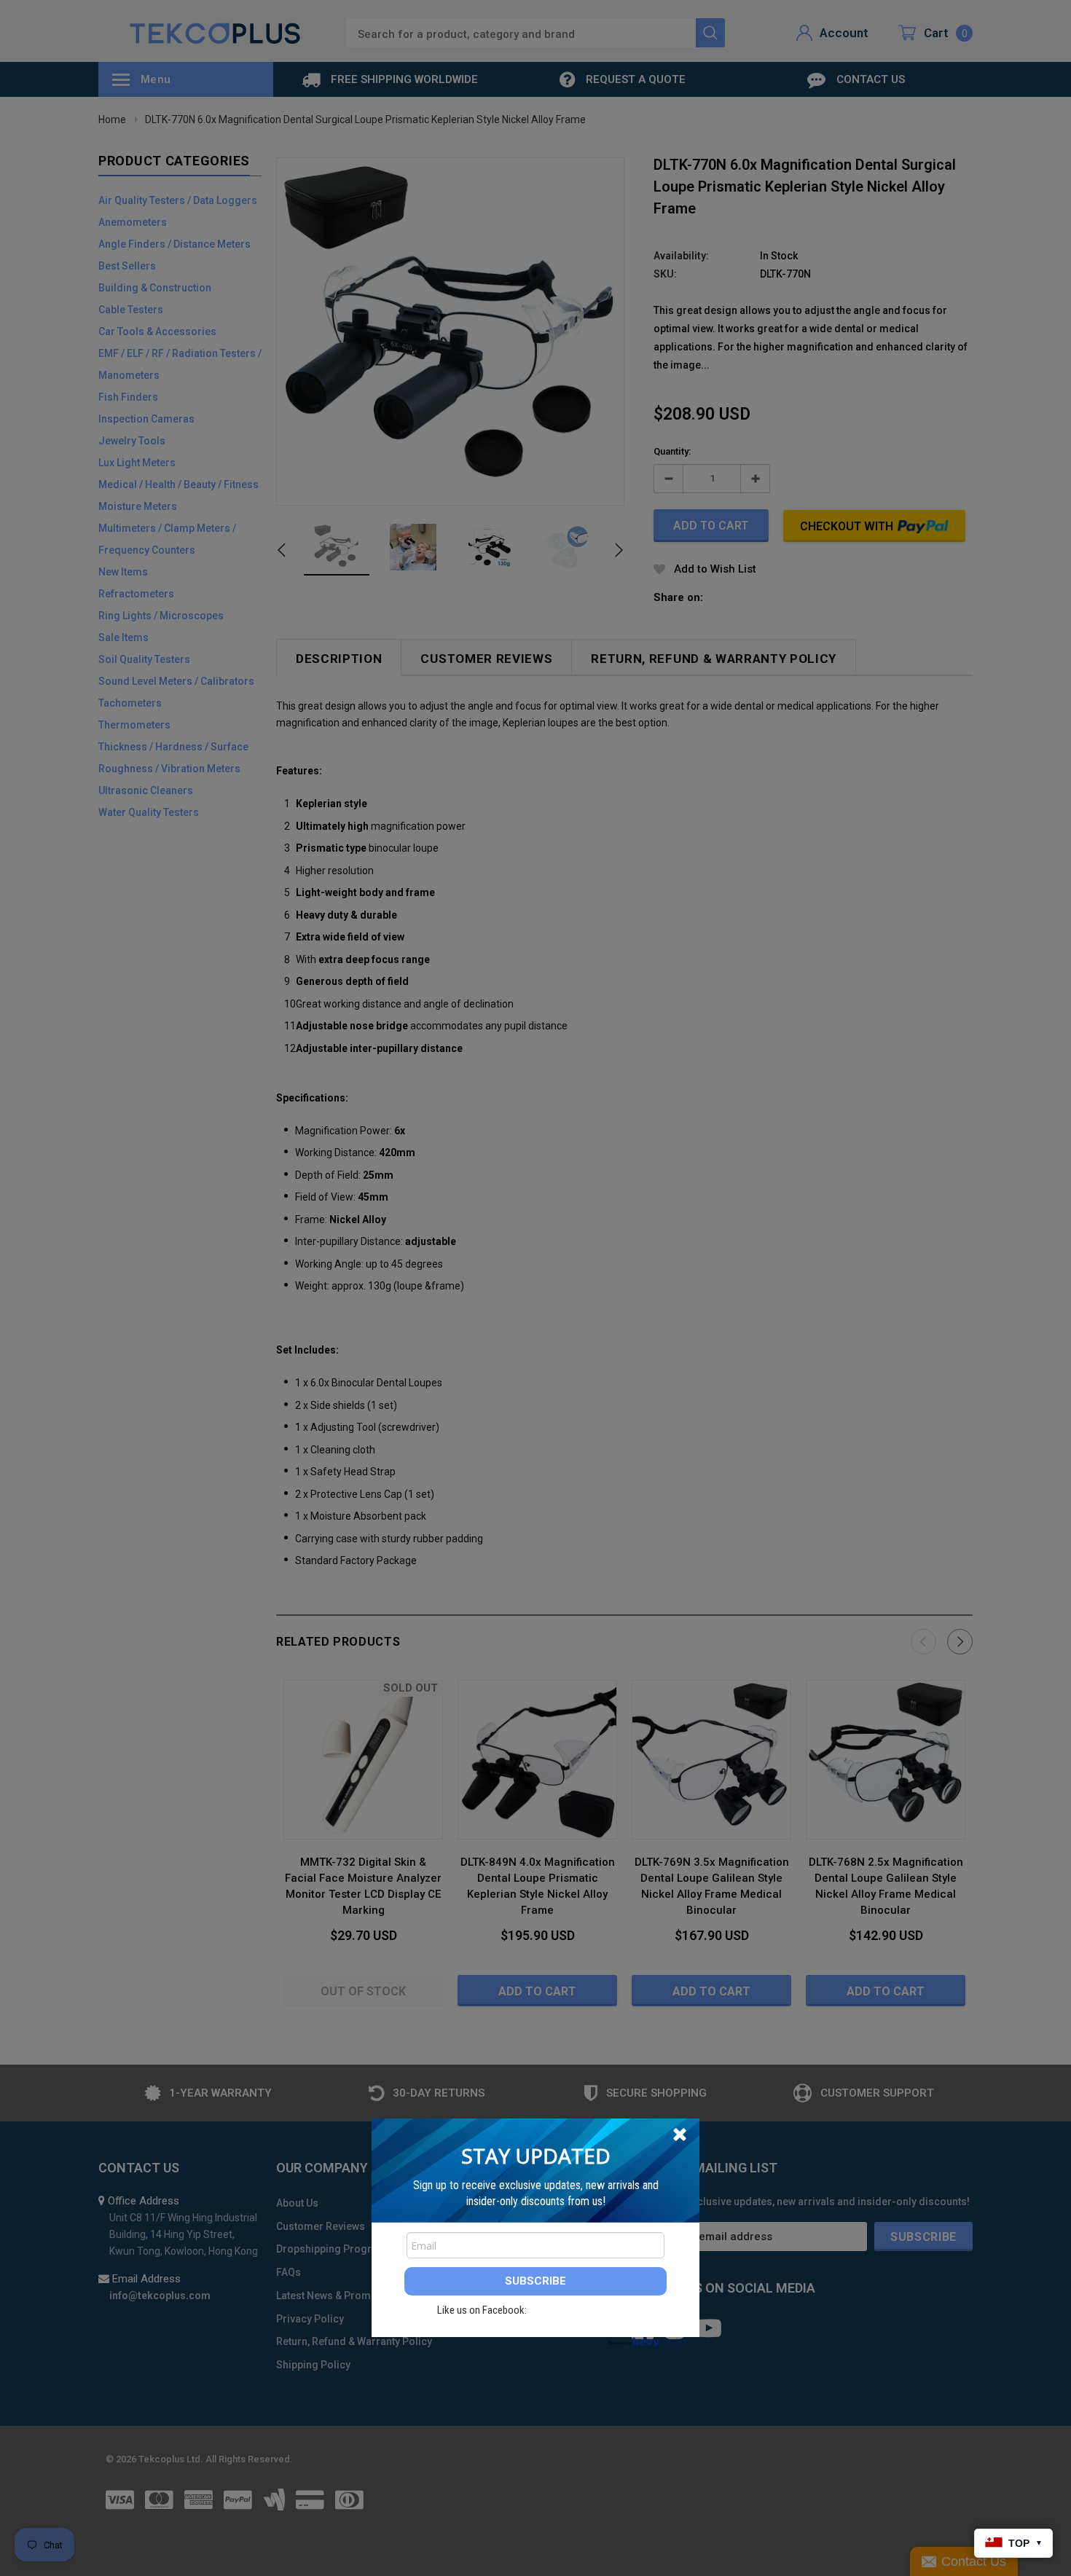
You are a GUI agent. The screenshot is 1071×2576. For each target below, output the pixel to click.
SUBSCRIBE (535, 2281)
